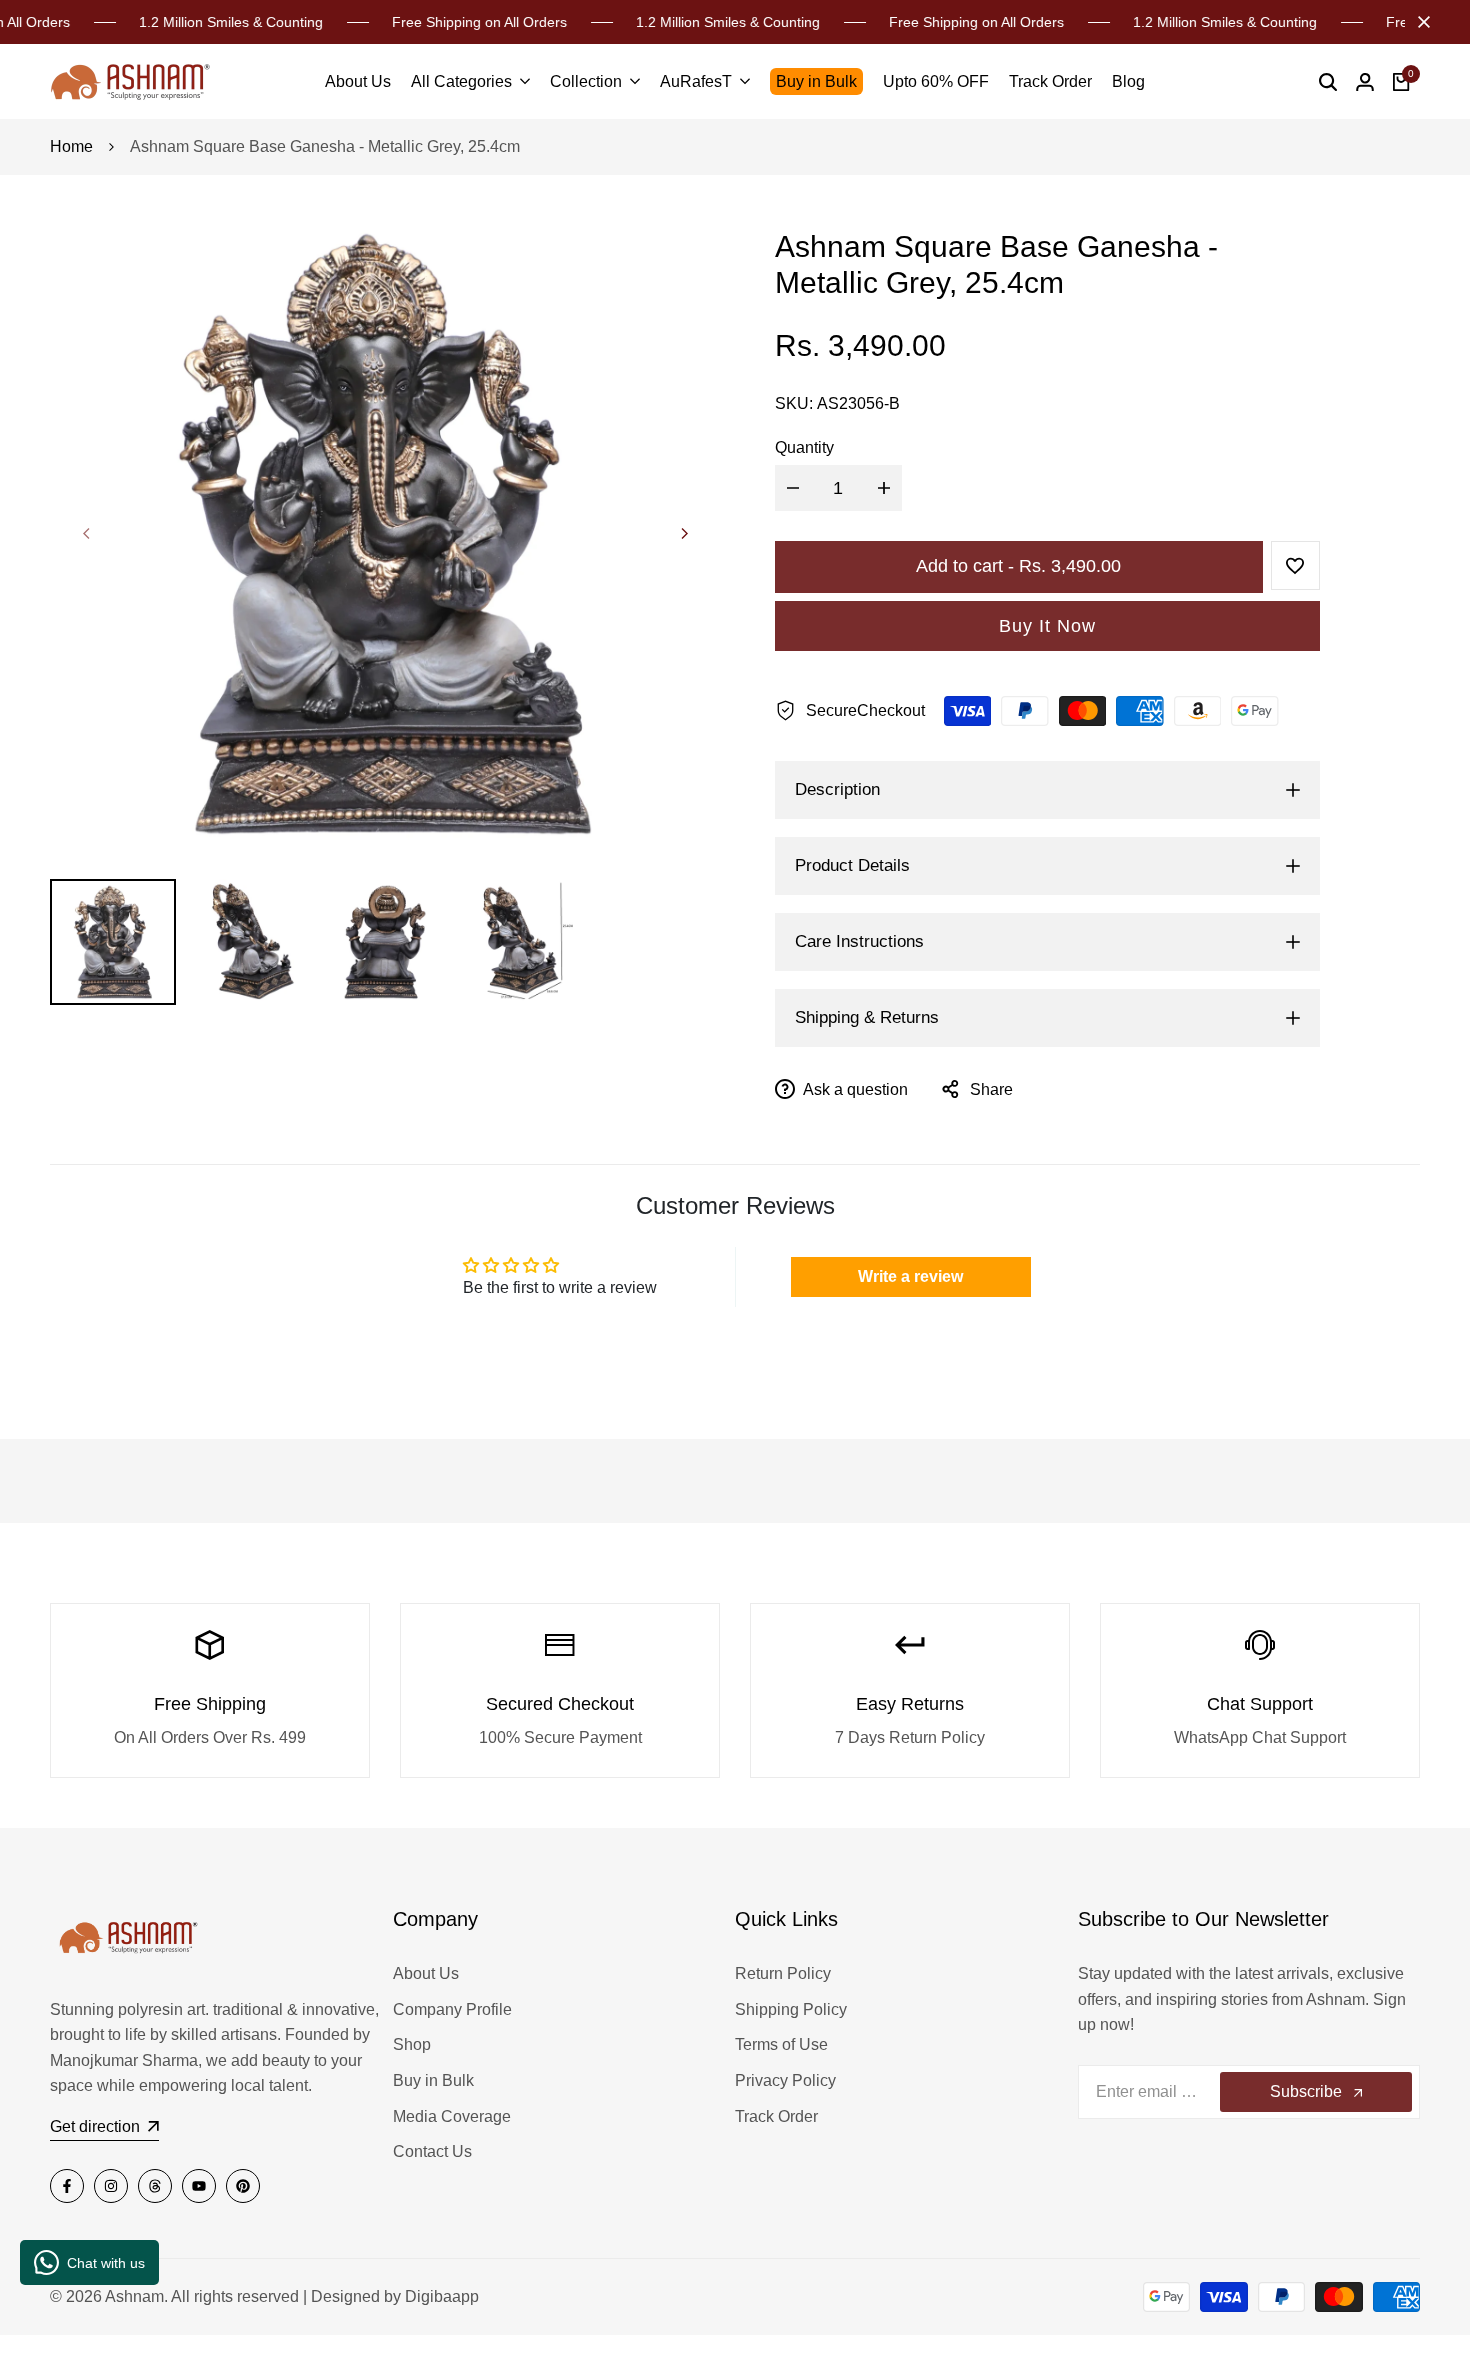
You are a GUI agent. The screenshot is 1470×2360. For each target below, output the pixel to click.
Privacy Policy (785, 2080)
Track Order (776, 2116)
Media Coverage (452, 2116)
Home (71, 146)
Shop (412, 2044)
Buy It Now (1047, 626)
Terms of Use (781, 2044)
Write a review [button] (910, 1276)
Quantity (804, 447)
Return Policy (783, 1973)
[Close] (1420, 22)
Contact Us (432, 2151)
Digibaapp (442, 2296)
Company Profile (452, 2009)
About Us (426, 1973)
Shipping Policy (791, 2009)
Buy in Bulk (433, 2080)
